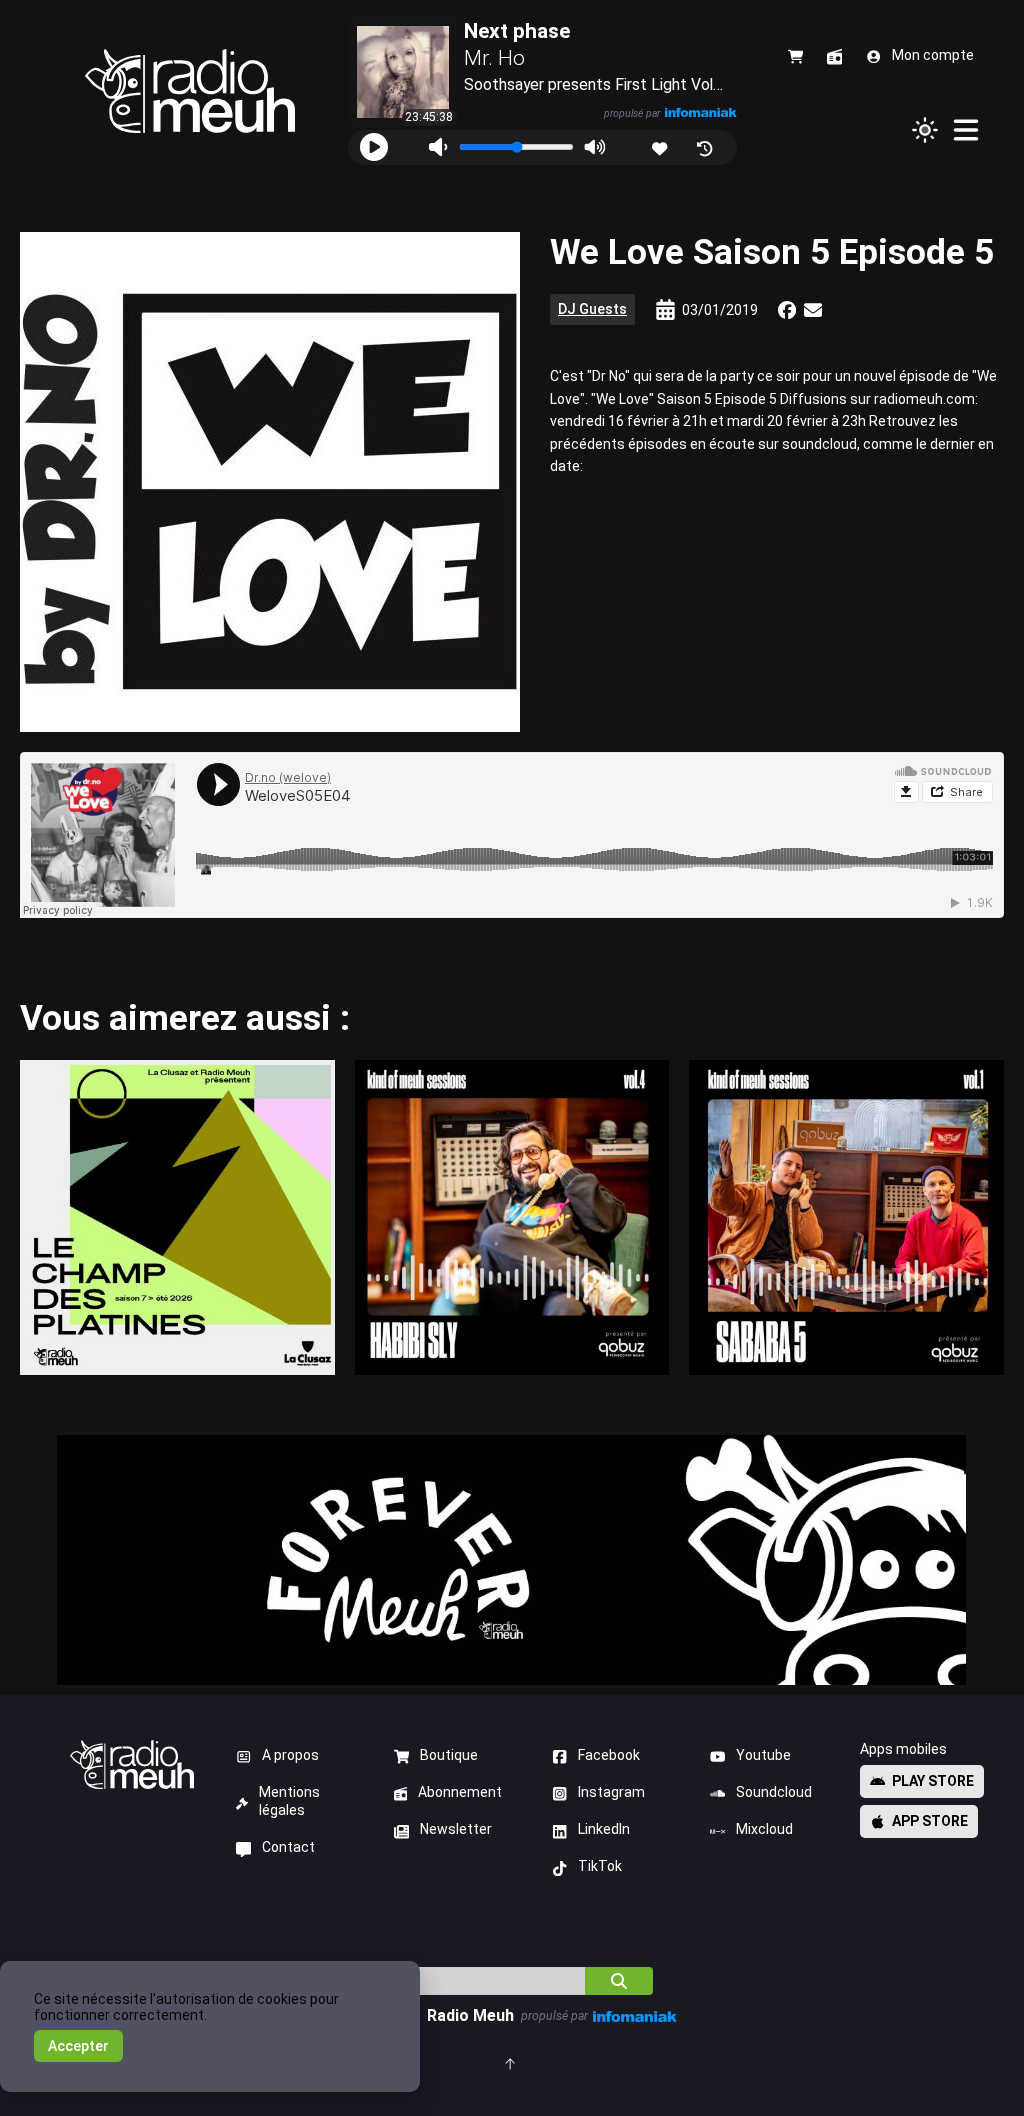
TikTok (600, 1866)
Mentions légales (289, 1801)
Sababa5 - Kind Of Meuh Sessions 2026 (847, 1216)
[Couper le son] (437, 147)
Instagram (611, 1792)
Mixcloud (764, 1829)
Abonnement (460, 1792)
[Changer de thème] (925, 130)
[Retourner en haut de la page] (511, 2062)
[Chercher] (619, 1981)
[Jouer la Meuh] (374, 147)
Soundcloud (774, 1792)
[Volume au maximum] (594, 147)
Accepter (78, 2046)
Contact (288, 1847)
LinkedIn (604, 1829)
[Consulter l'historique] (706, 146)
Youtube (763, 1755)
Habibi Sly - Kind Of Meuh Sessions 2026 (512, 1216)
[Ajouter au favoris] (661, 146)
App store (930, 1821)
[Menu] (967, 130)
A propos (290, 1755)
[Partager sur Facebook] (787, 310)
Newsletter (456, 1829)
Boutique (449, 1755)
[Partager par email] (813, 310)
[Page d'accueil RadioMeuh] (190, 91)
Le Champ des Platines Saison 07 (177, 1216)
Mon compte (933, 55)
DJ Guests (592, 309)
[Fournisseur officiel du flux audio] (700, 112)
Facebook (609, 1755)
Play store (933, 1781)
